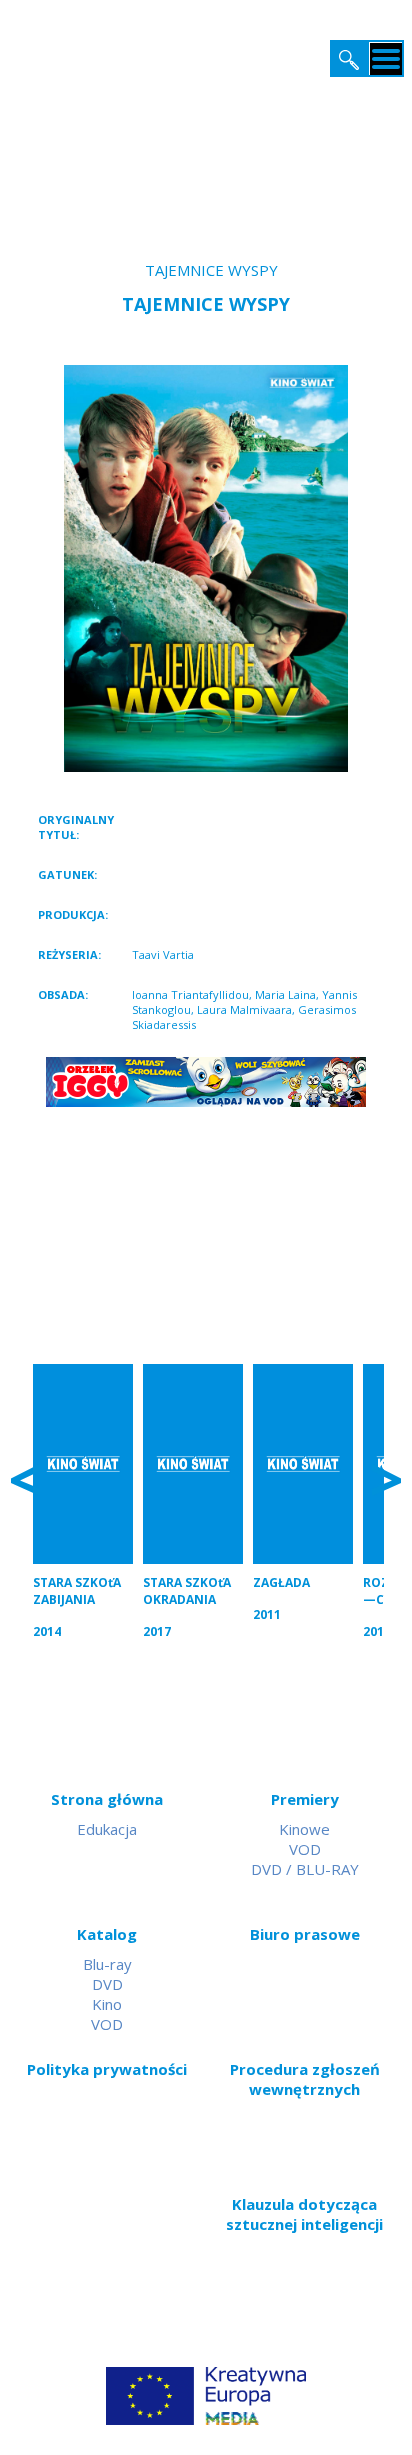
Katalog (107, 1934)
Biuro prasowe (305, 1934)
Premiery (305, 1799)
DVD (107, 1984)
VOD (305, 1849)
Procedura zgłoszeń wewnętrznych (305, 2079)
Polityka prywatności (107, 2069)
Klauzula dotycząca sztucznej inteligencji (304, 2214)
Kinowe (304, 1829)
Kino (107, 2004)
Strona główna (107, 1799)
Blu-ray (107, 1964)
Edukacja (107, 1829)
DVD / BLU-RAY (305, 1869)
